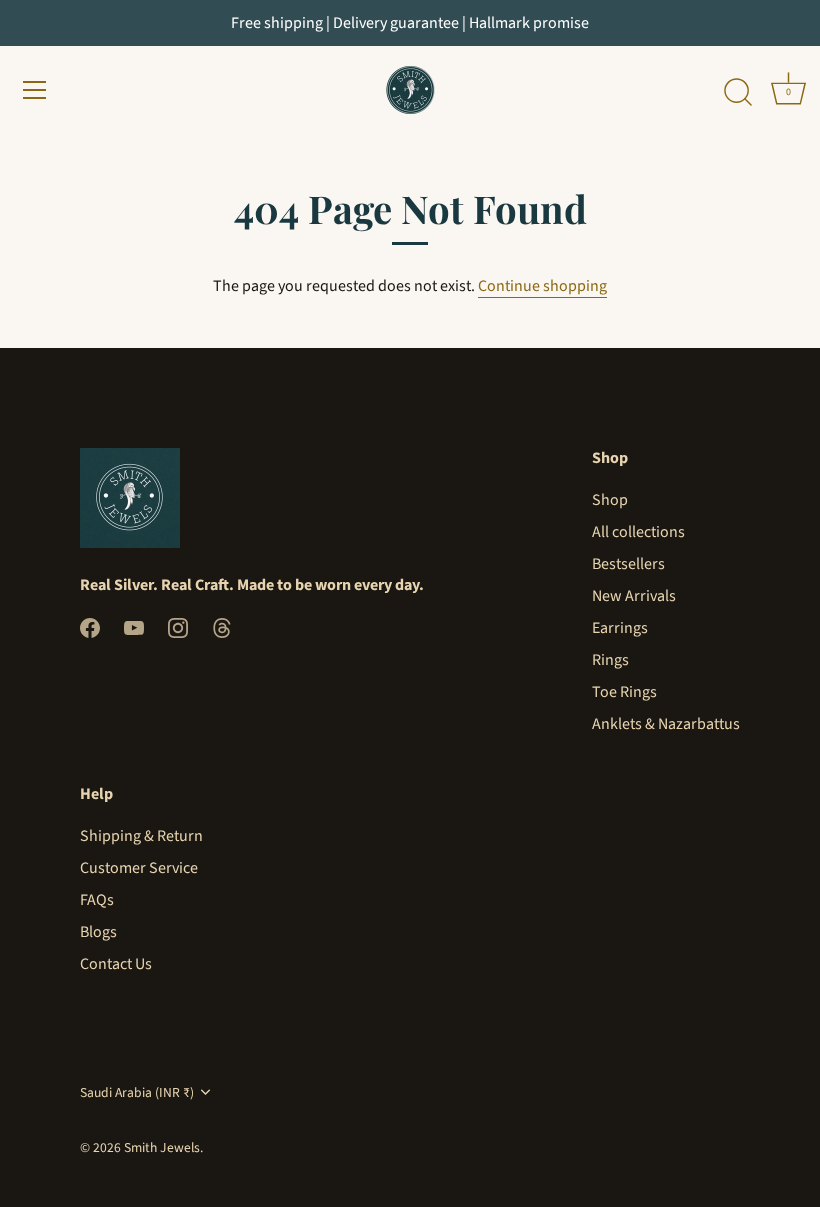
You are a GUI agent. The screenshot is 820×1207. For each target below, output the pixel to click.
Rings (610, 660)
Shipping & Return (141, 836)
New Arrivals (634, 596)
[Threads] (222, 627)
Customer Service (139, 868)
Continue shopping (542, 286)
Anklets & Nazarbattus (666, 724)
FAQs (97, 900)
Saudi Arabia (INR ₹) (137, 1092)
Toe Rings (624, 692)
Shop (610, 500)
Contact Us (116, 964)
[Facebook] (90, 627)
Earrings (620, 628)
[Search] (738, 93)
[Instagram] (178, 627)
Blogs (98, 932)
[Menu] (35, 90)
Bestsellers (628, 564)
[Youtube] (134, 627)
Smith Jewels (162, 1147)
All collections (638, 532)
